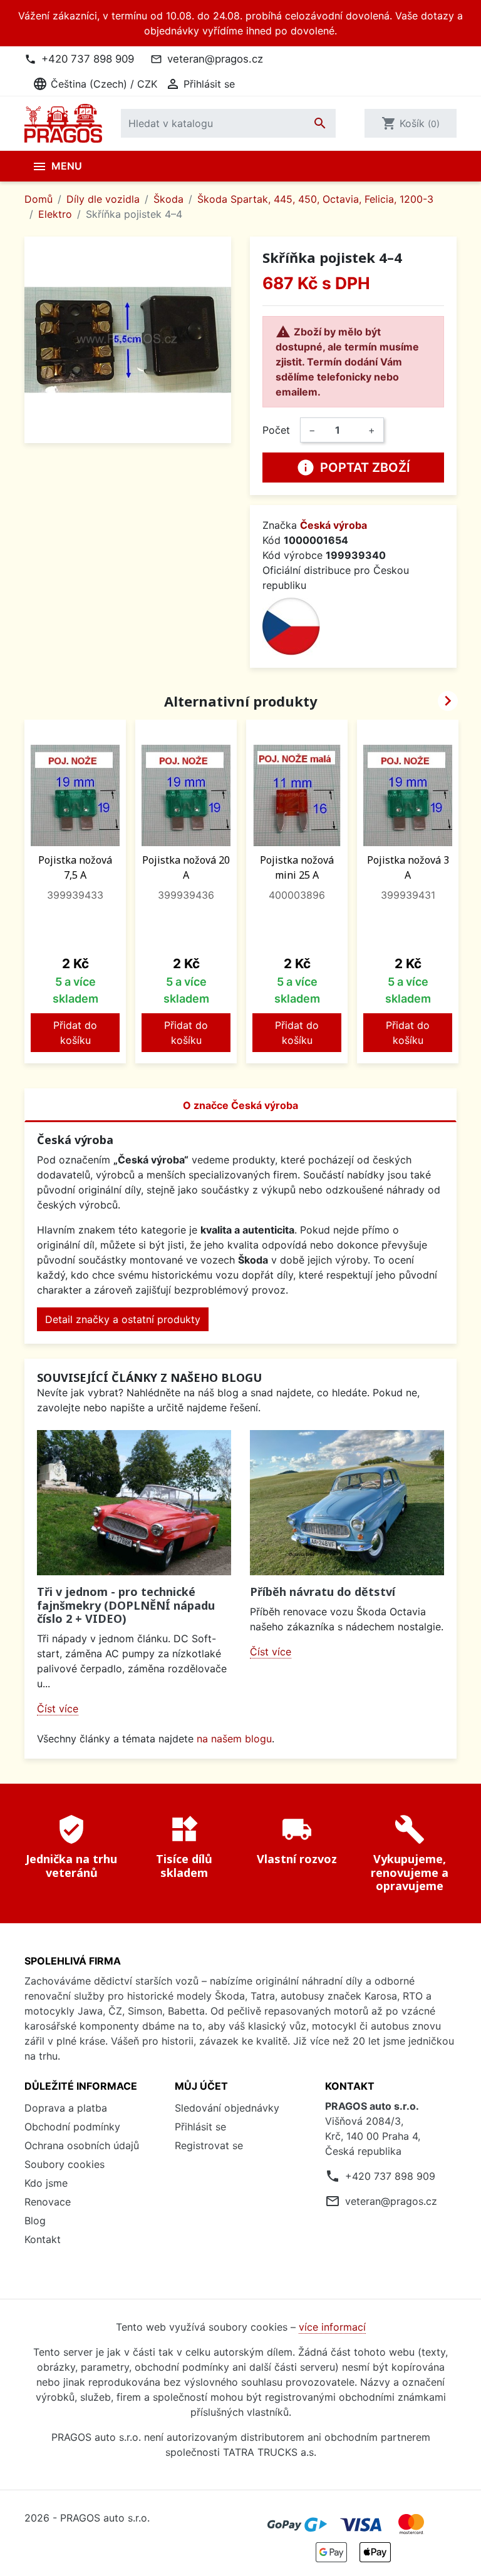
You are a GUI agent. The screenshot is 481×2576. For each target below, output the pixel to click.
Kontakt (43, 2239)
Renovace (48, 2202)
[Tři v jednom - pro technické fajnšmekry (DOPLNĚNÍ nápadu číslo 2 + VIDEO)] (134, 1503)
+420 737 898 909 (88, 59)
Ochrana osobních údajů (82, 2145)
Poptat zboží (353, 468)
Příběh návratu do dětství (323, 1592)
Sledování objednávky (227, 2108)
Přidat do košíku (75, 1033)
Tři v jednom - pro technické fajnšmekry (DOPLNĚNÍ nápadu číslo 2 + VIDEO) (126, 1605)
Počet (276, 430)
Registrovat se (209, 2145)
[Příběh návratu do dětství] (347, 1503)
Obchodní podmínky (72, 2127)
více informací (332, 2327)
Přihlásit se (200, 2127)
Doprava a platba (66, 2108)
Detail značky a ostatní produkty (123, 1319)
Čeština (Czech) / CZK (95, 84)
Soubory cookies (65, 2164)
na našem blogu (234, 1739)
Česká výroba (334, 525)
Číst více (58, 1709)
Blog (35, 2221)
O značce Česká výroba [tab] (240, 1105)
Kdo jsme (46, 2183)
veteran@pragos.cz (215, 59)
